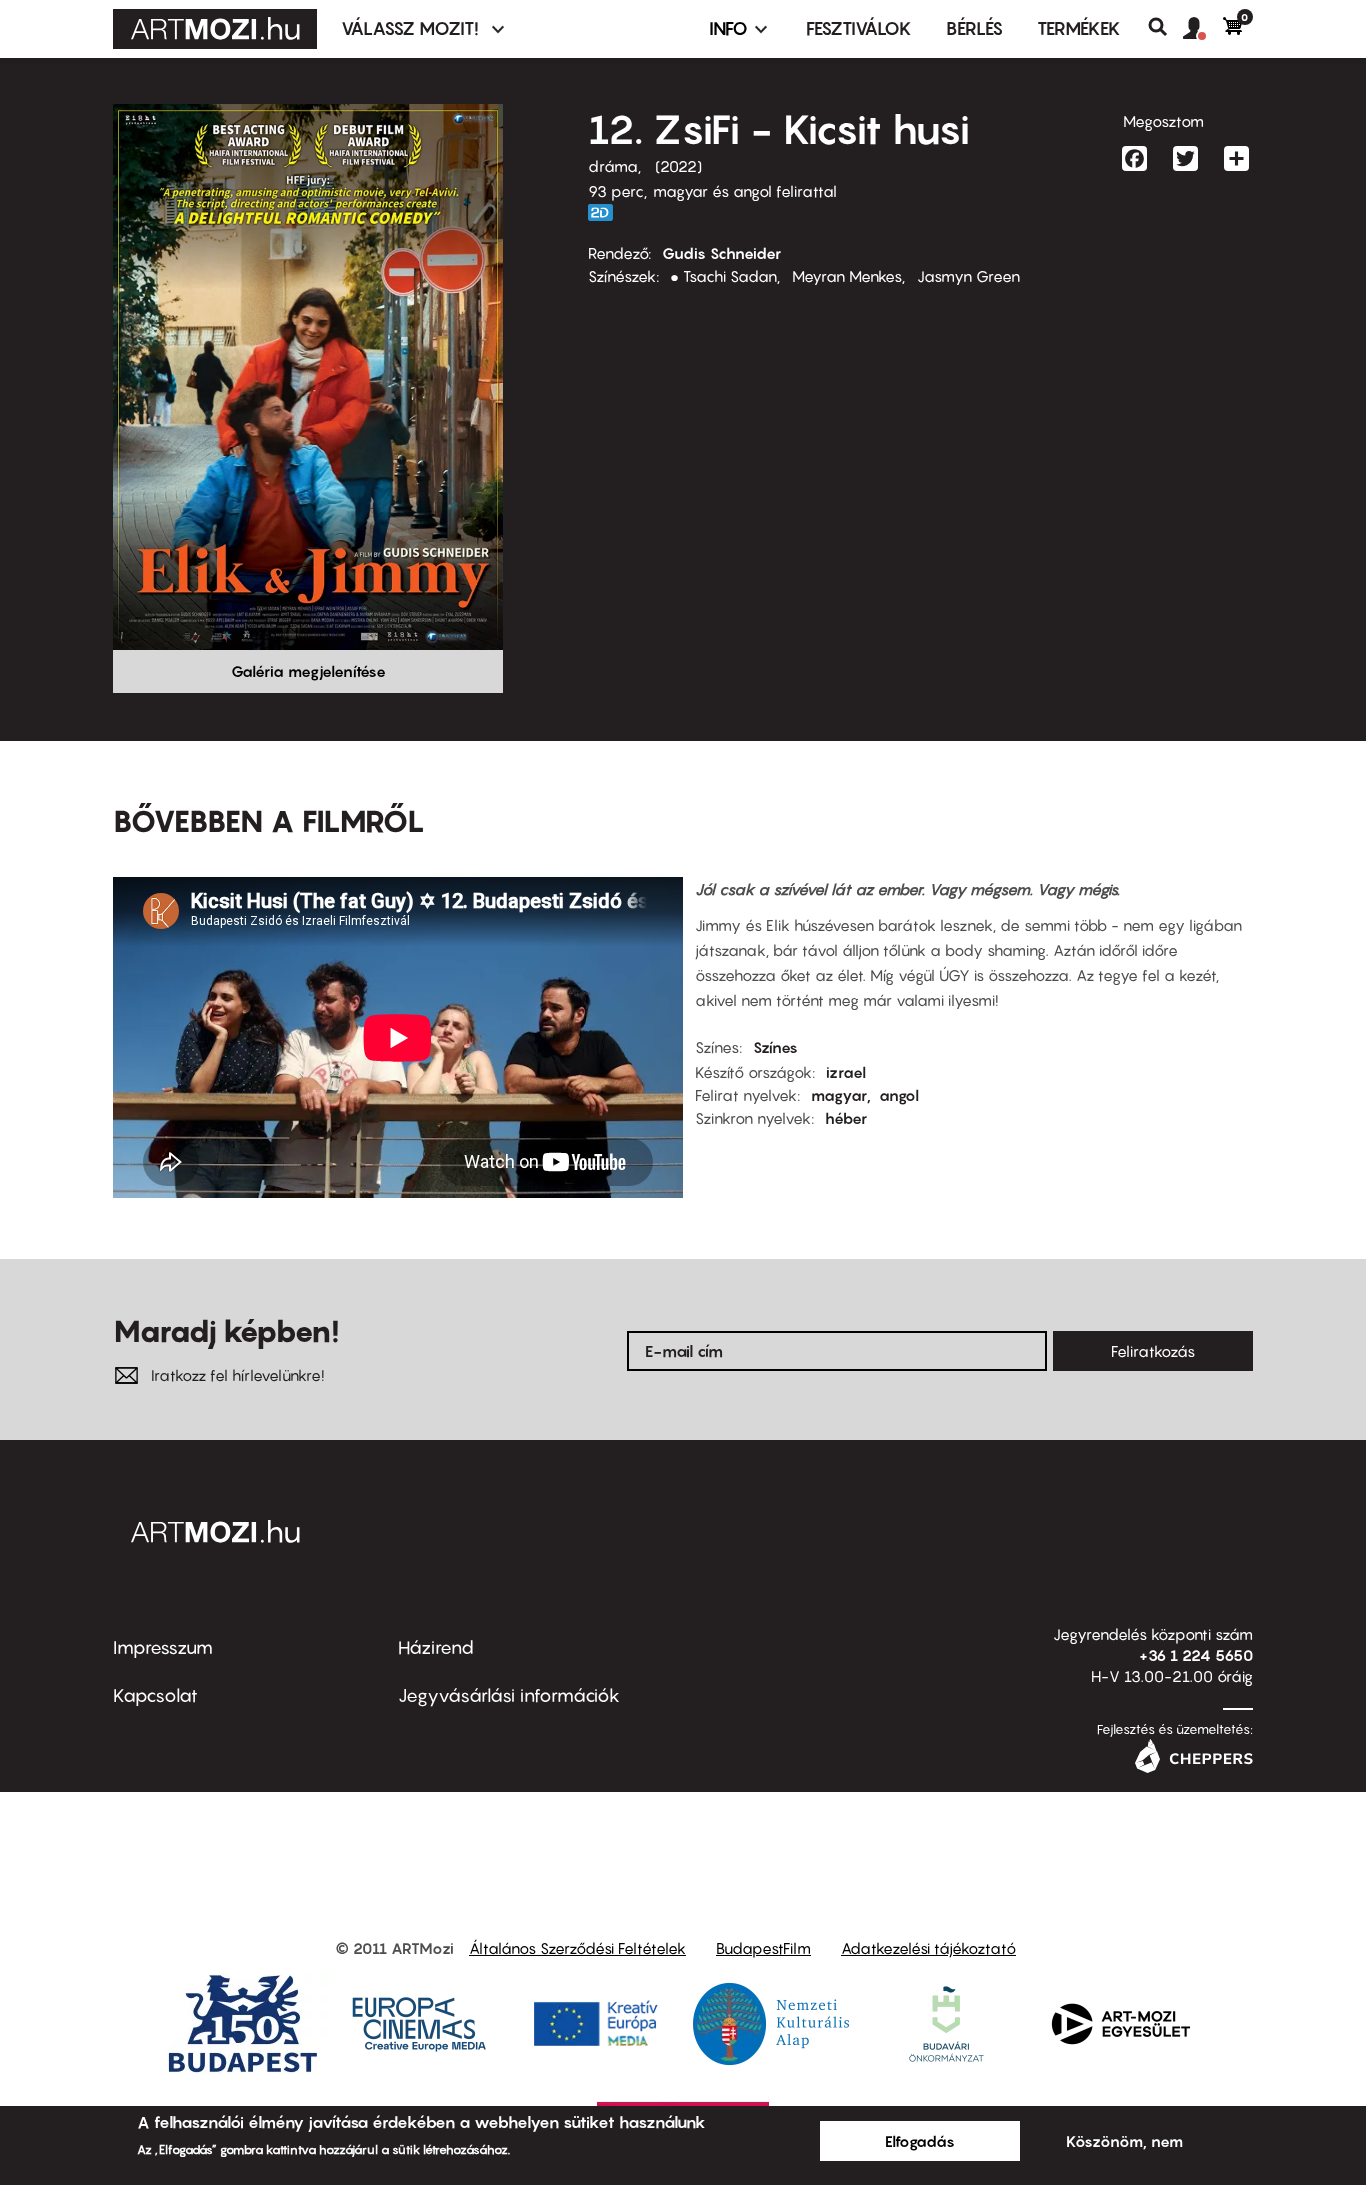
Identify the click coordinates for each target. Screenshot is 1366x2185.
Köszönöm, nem (1124, 2141)
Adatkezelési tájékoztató (928, 1948)
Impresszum (163, 1647)
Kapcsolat (155, 1695)
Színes (775, 1047)
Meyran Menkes (847, 276)
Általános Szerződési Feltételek (577, 1948)
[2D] (606, 212)
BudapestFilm (763, 1948)
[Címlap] (215, 29)
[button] (1203, 29)
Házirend (436, 1647)
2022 (678, 166)
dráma (613, 166)
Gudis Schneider (721, 253)
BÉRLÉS (974, 28)
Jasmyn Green (968, 276)
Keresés (1165, 27)
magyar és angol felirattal (745, 191)
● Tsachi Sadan (723, 276)
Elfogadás (920, 2141)
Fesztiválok (859, 28)
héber (846, 1118)
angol (899, 1095)
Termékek (1079, 28)
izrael (846, 1072)
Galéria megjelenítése (308, 671)
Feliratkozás (1153, 1351)
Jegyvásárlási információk (509, 1695)
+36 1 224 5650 (1196, 1655)
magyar (839, 1095)
